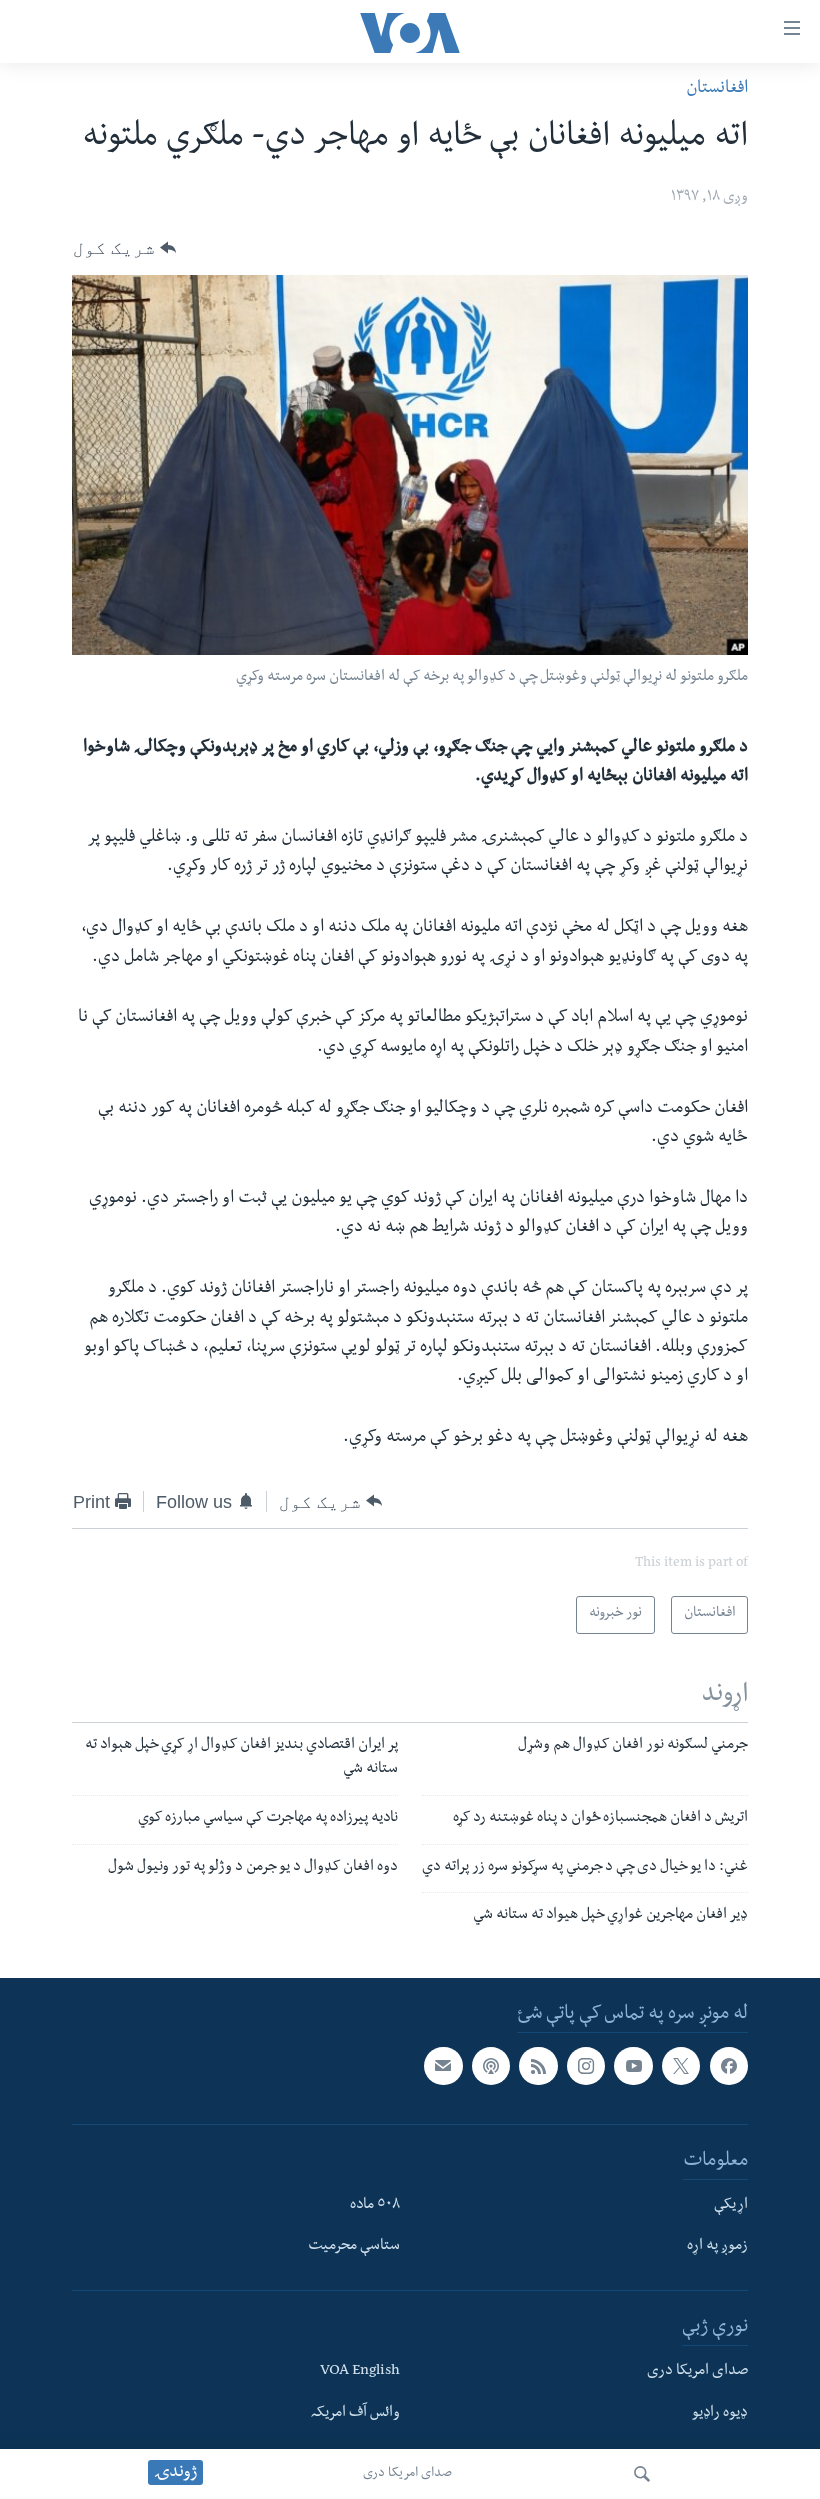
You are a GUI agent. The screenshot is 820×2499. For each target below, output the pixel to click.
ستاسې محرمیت (354, 2248)
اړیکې (731, 2206)
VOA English (360, 2372)
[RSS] (538, 2066)
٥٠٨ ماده (375, 2206)
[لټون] (642, 2474)
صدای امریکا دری (407, 2474)
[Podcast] (491, 2066)
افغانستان (717, 89)
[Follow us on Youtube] (633, 2066)
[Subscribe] (443, 2066)
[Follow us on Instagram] (586, 2066)
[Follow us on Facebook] (729, 2066)
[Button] (124, 248)
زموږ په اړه (717, 2248)
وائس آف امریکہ (355, 2414)
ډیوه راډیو (720, 2414)
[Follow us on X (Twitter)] (681, 2066)
